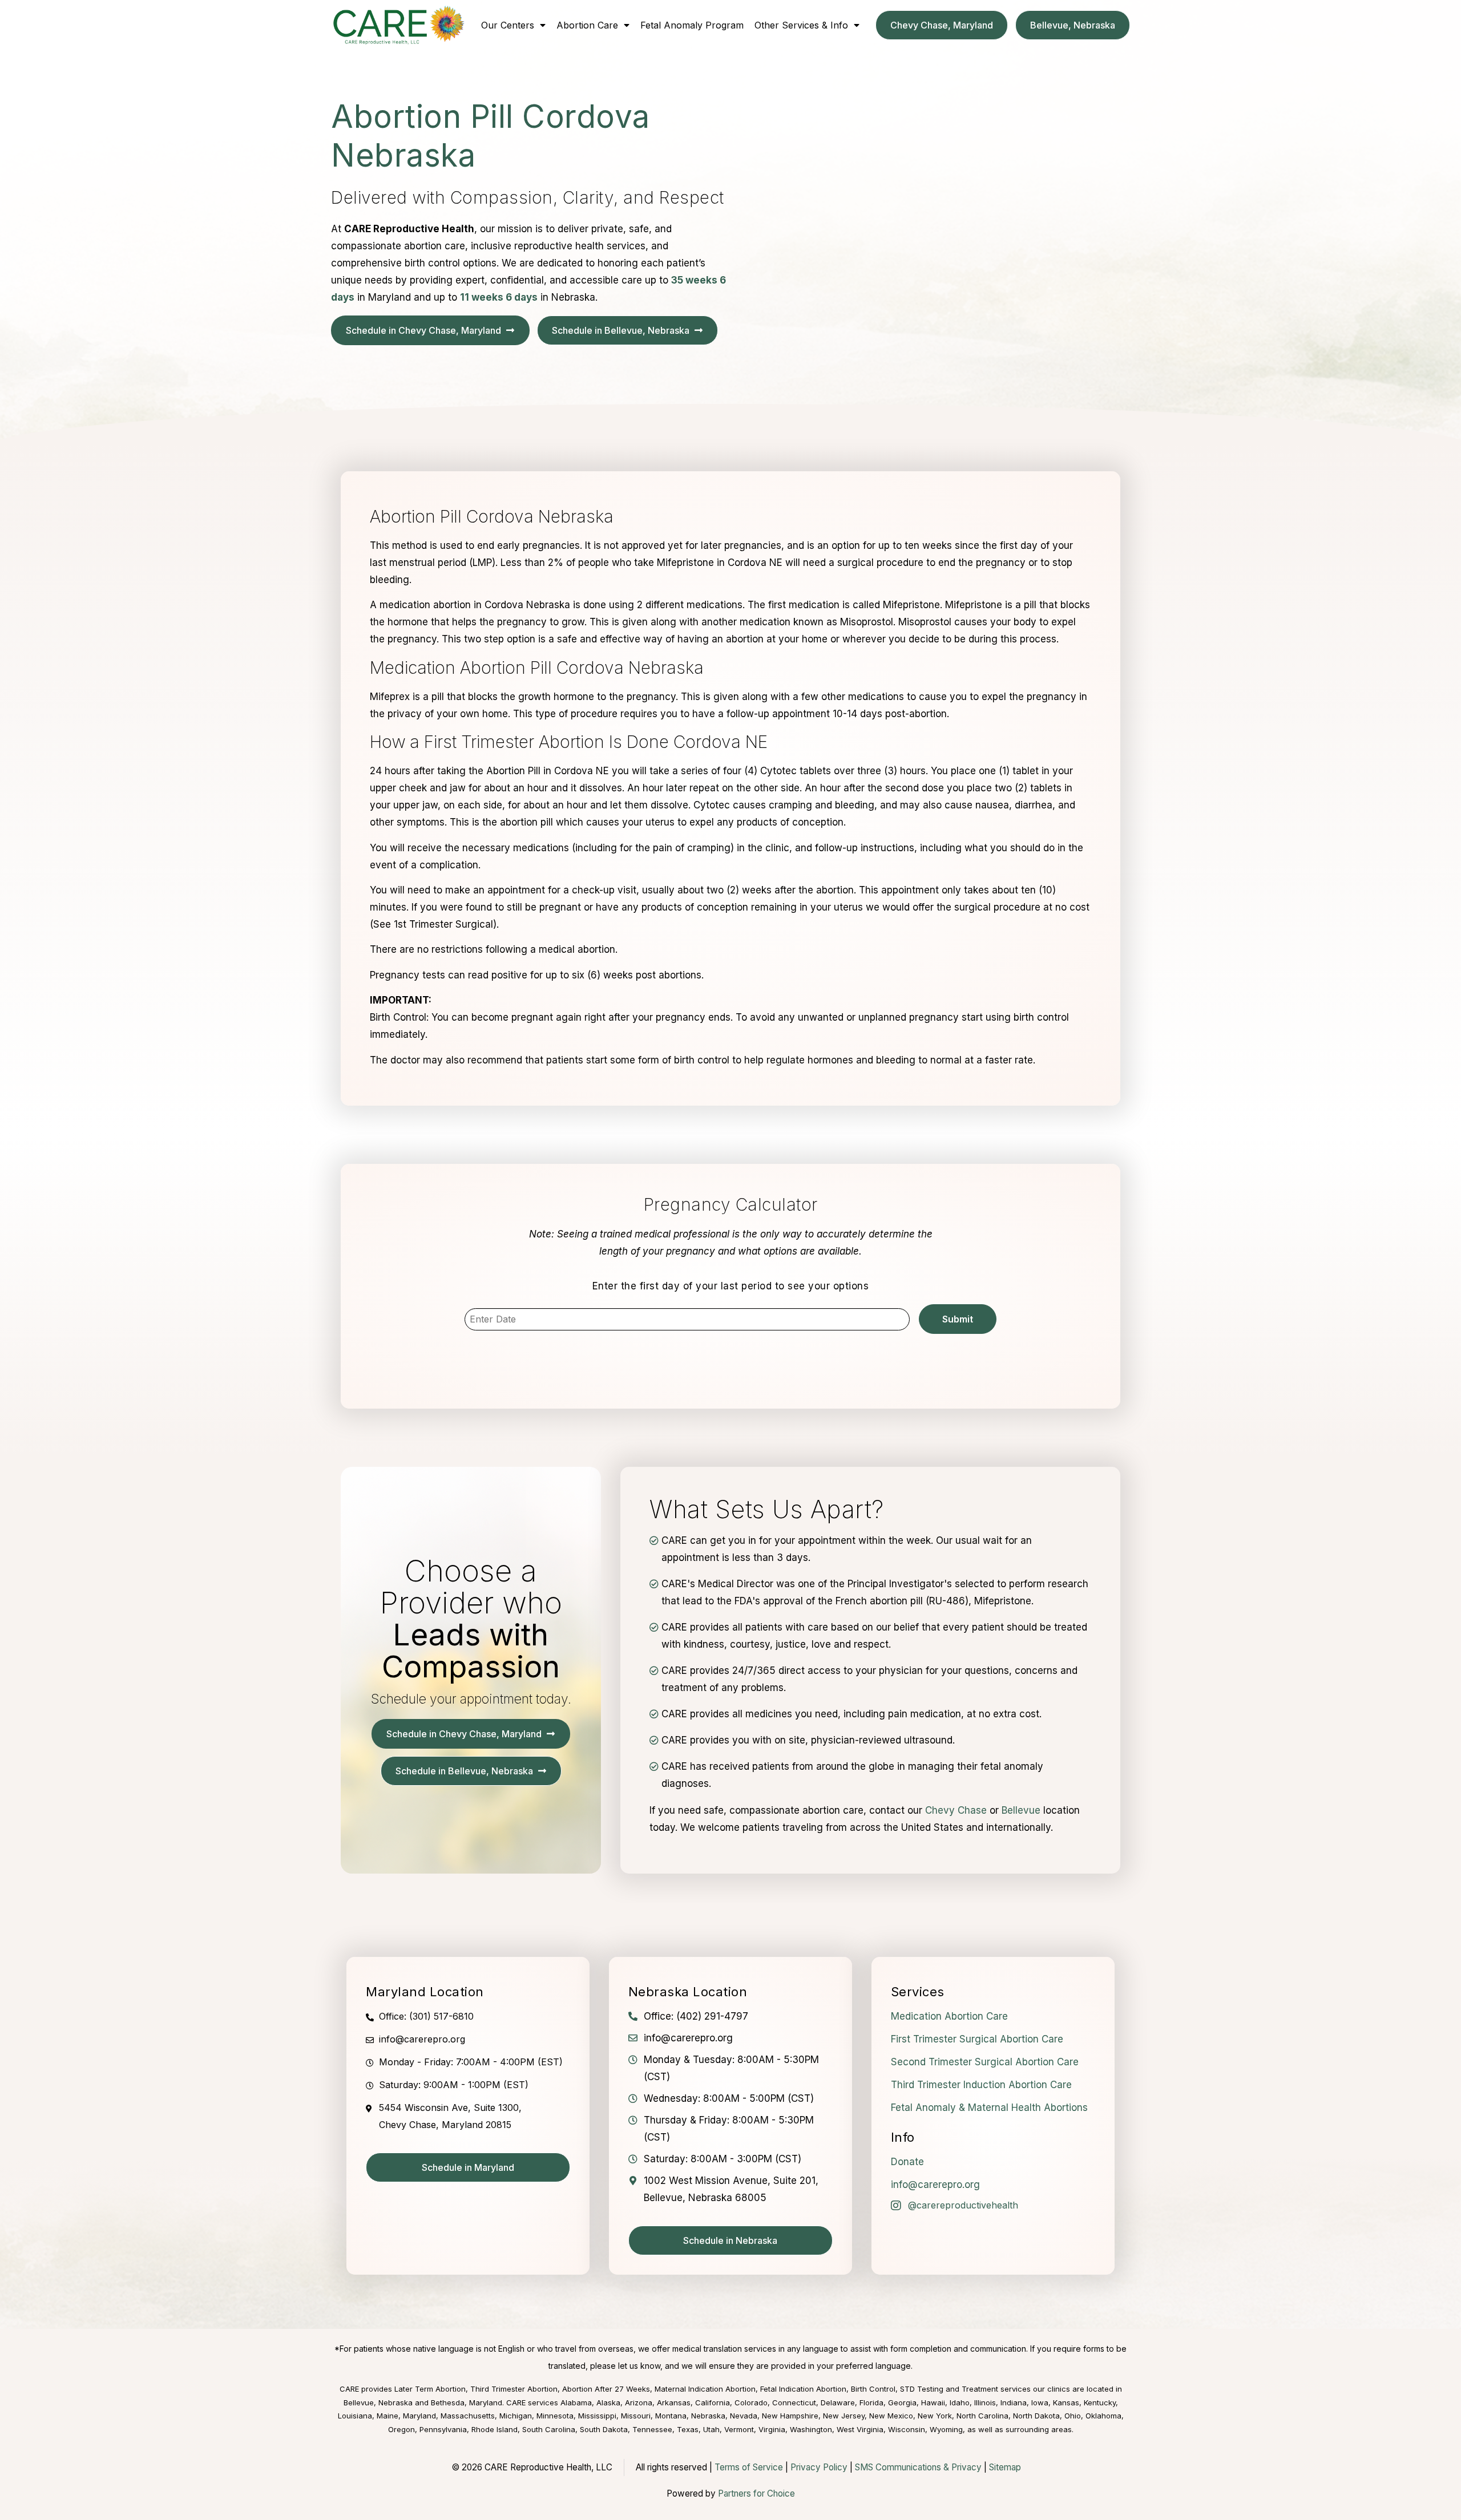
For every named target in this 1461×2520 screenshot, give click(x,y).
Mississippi (597, 2416)
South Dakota (604, 2429)
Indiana (1014, 2402)
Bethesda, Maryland (467, 2402)
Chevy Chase (956, 1810)
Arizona (639, 2402)
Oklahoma (1103, 2416)
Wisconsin (907, 2429)
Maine (388, 2416)
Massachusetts (468, 2416)
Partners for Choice (756, 2493)
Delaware (838, 2402)
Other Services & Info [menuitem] (801, 25)
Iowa (1040, 2402)
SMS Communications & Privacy (919, 2467)
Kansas (1066, 2402)
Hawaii (933, 2402)
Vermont (739, 2429)
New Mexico (891, 2416)
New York (935, 2416)
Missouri (636, 2416)
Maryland (419, 2416)
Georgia (902, 2402)
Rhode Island (495, 2429)
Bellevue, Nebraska (378, 2402)
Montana (671, 2416)
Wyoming (946, 2429)
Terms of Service (749, 2467)
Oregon (401, 2429)
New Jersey (844, 2416)
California (713, 2402)
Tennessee (652, 2429)
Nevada (744, 2416)
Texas (688, 2429)
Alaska (608, 2402)
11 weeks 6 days (499, 297)
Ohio (1073, 2416)
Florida (871, 2402)
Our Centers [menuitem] (508, 25)
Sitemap (1005, 2467)
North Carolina (982, 2416)
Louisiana (355, 2416)
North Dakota (1036, 2416)
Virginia (772, 2429)
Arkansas (674, 2402)
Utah (711, 2429)
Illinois (985, 2402)
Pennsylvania (443, 2429)
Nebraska (708, 2416)
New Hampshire (790, 2416)
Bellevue (1021, 1810)
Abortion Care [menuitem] (587, 25)
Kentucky (1100, 2402)
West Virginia (860, 2429)
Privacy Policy (819, 2467)
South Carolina (549, 2429)
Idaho (960, 2402)
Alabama (576, 2402)
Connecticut (794, 2402)
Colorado (751, 2402)
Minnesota (555, 2416)
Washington (811, 2429)
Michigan (516, 2416)
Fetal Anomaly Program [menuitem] (692, 25)
